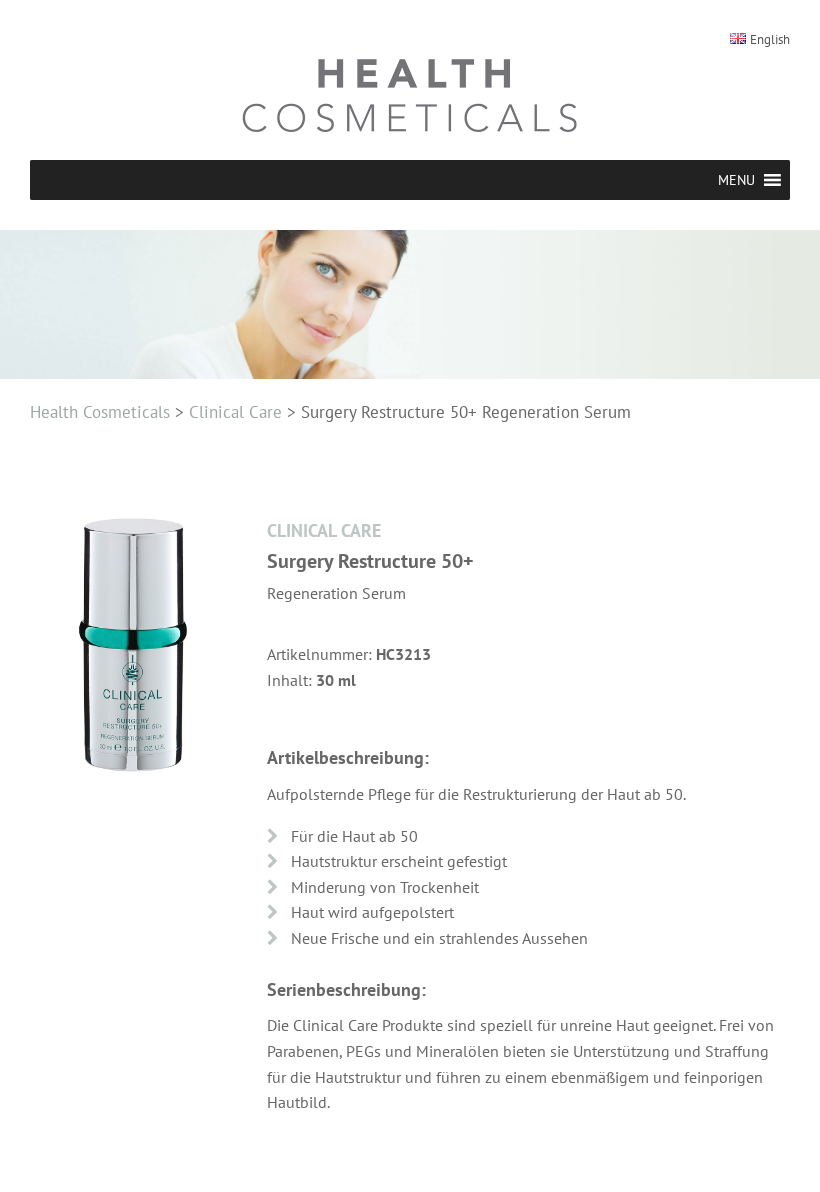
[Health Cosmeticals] (410, 95)
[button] (736, 180)
